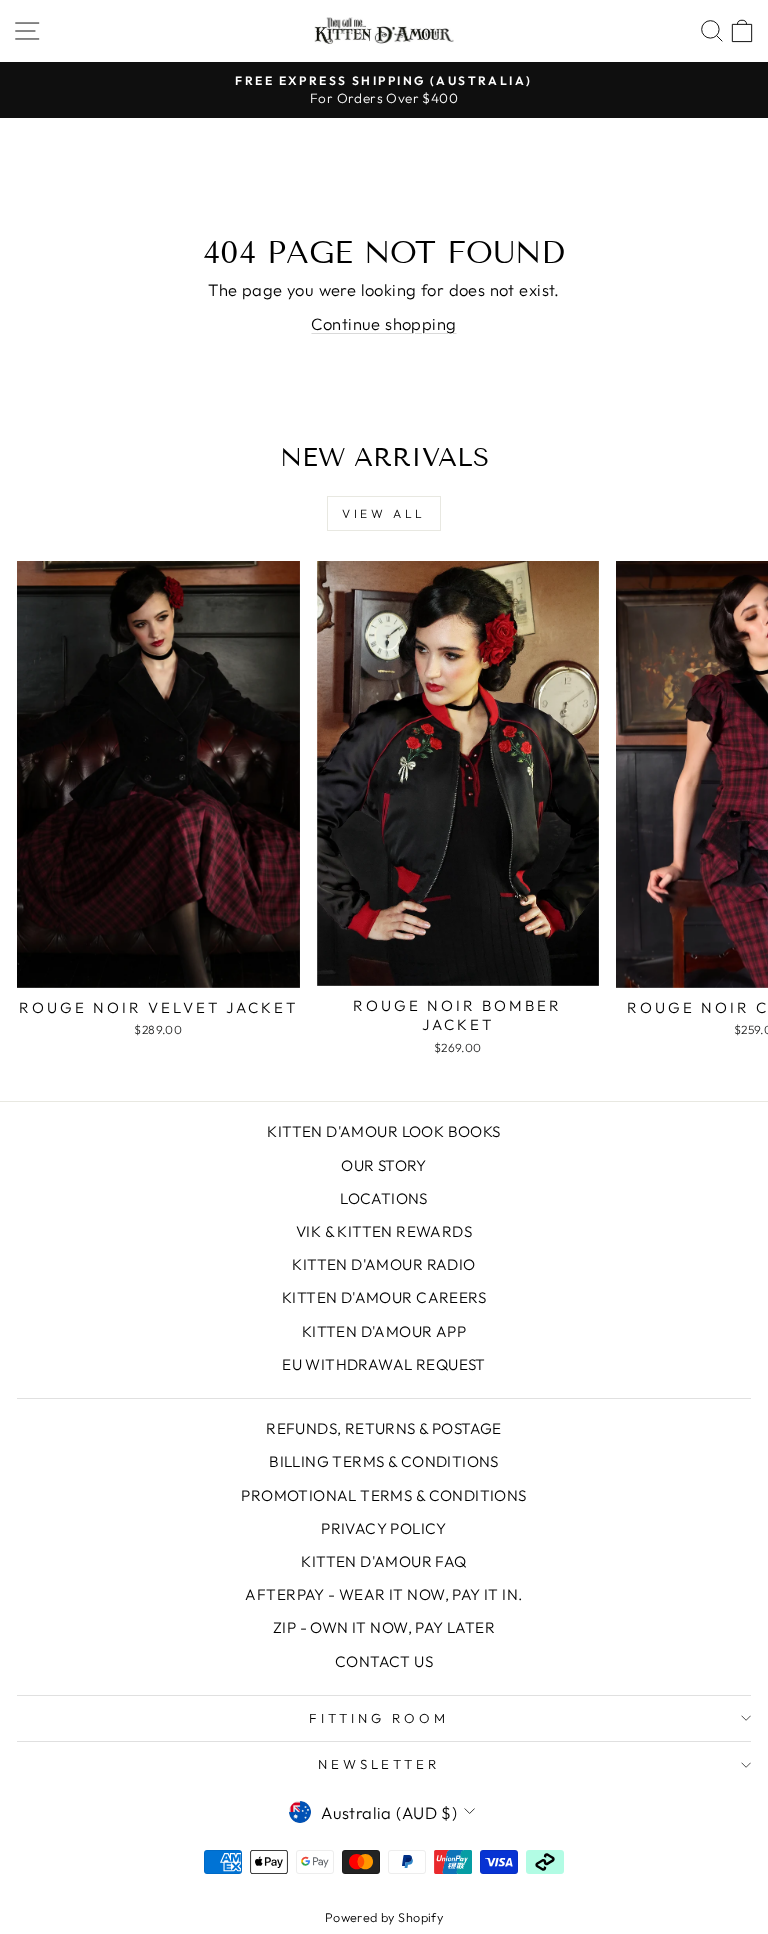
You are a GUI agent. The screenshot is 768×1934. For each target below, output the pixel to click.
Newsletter (379, 1764)
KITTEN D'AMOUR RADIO (383, 1264)
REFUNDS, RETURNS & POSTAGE (384, 1428)
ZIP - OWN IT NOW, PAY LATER (384, 1627)
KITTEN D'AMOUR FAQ (383, 1561)
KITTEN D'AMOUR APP (384, 1331)
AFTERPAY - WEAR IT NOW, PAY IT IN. (383, 1594)
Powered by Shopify (384, 1917)
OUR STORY (384, 1165)
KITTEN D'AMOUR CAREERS (384, 1297)
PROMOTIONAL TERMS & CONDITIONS (383, 1495)
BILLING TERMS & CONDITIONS (384, 1461)
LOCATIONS (384, 1198)
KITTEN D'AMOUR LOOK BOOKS (383, 1131)
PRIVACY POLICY (384, 1528)
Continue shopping (383, 323)
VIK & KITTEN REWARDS (384, 1231)
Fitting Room (379, 1718)
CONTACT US (384, 1661)
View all (384, 513)
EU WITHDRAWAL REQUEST (384, 1364)
